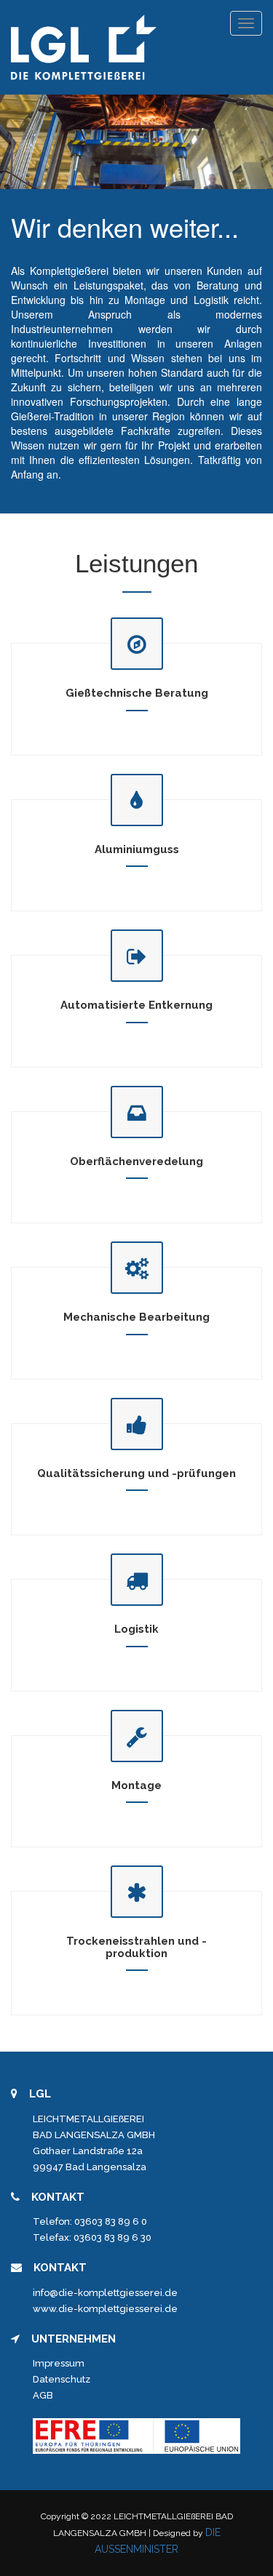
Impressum (59, 2363)
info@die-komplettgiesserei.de (105, 2293)
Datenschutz (62, 2379)
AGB (43, 2395)
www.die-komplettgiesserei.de (105, 2309)
